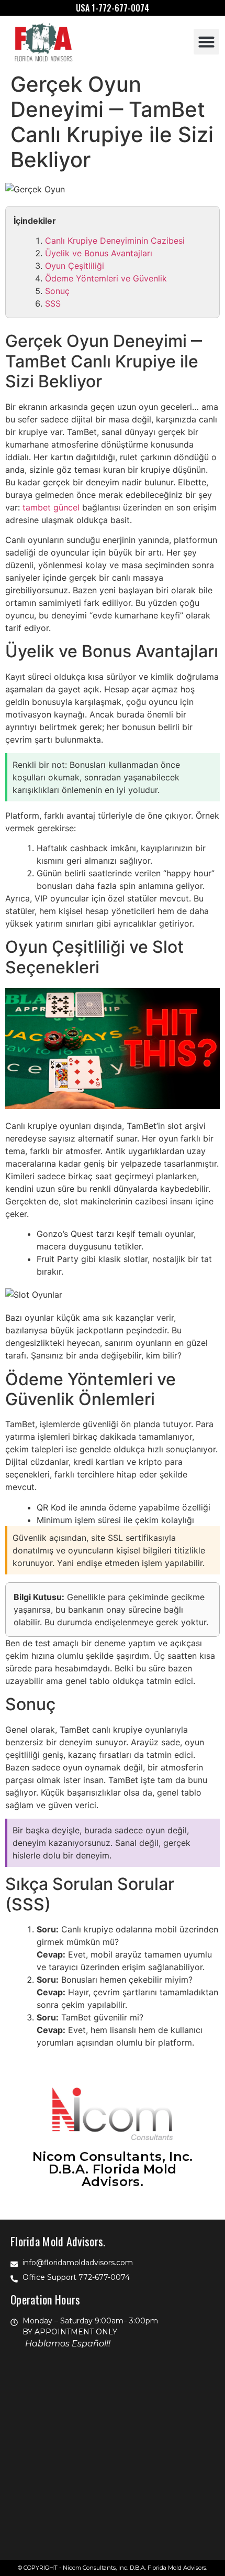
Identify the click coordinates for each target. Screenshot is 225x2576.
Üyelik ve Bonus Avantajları (99, 253)
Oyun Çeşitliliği (75, 266)
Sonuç (57, 291)
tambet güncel (51, 507)
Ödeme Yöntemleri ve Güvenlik (106, 278)
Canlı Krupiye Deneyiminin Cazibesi (115, 241)
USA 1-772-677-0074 (113, 8)
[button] (207, 42)
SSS (53, 303)
